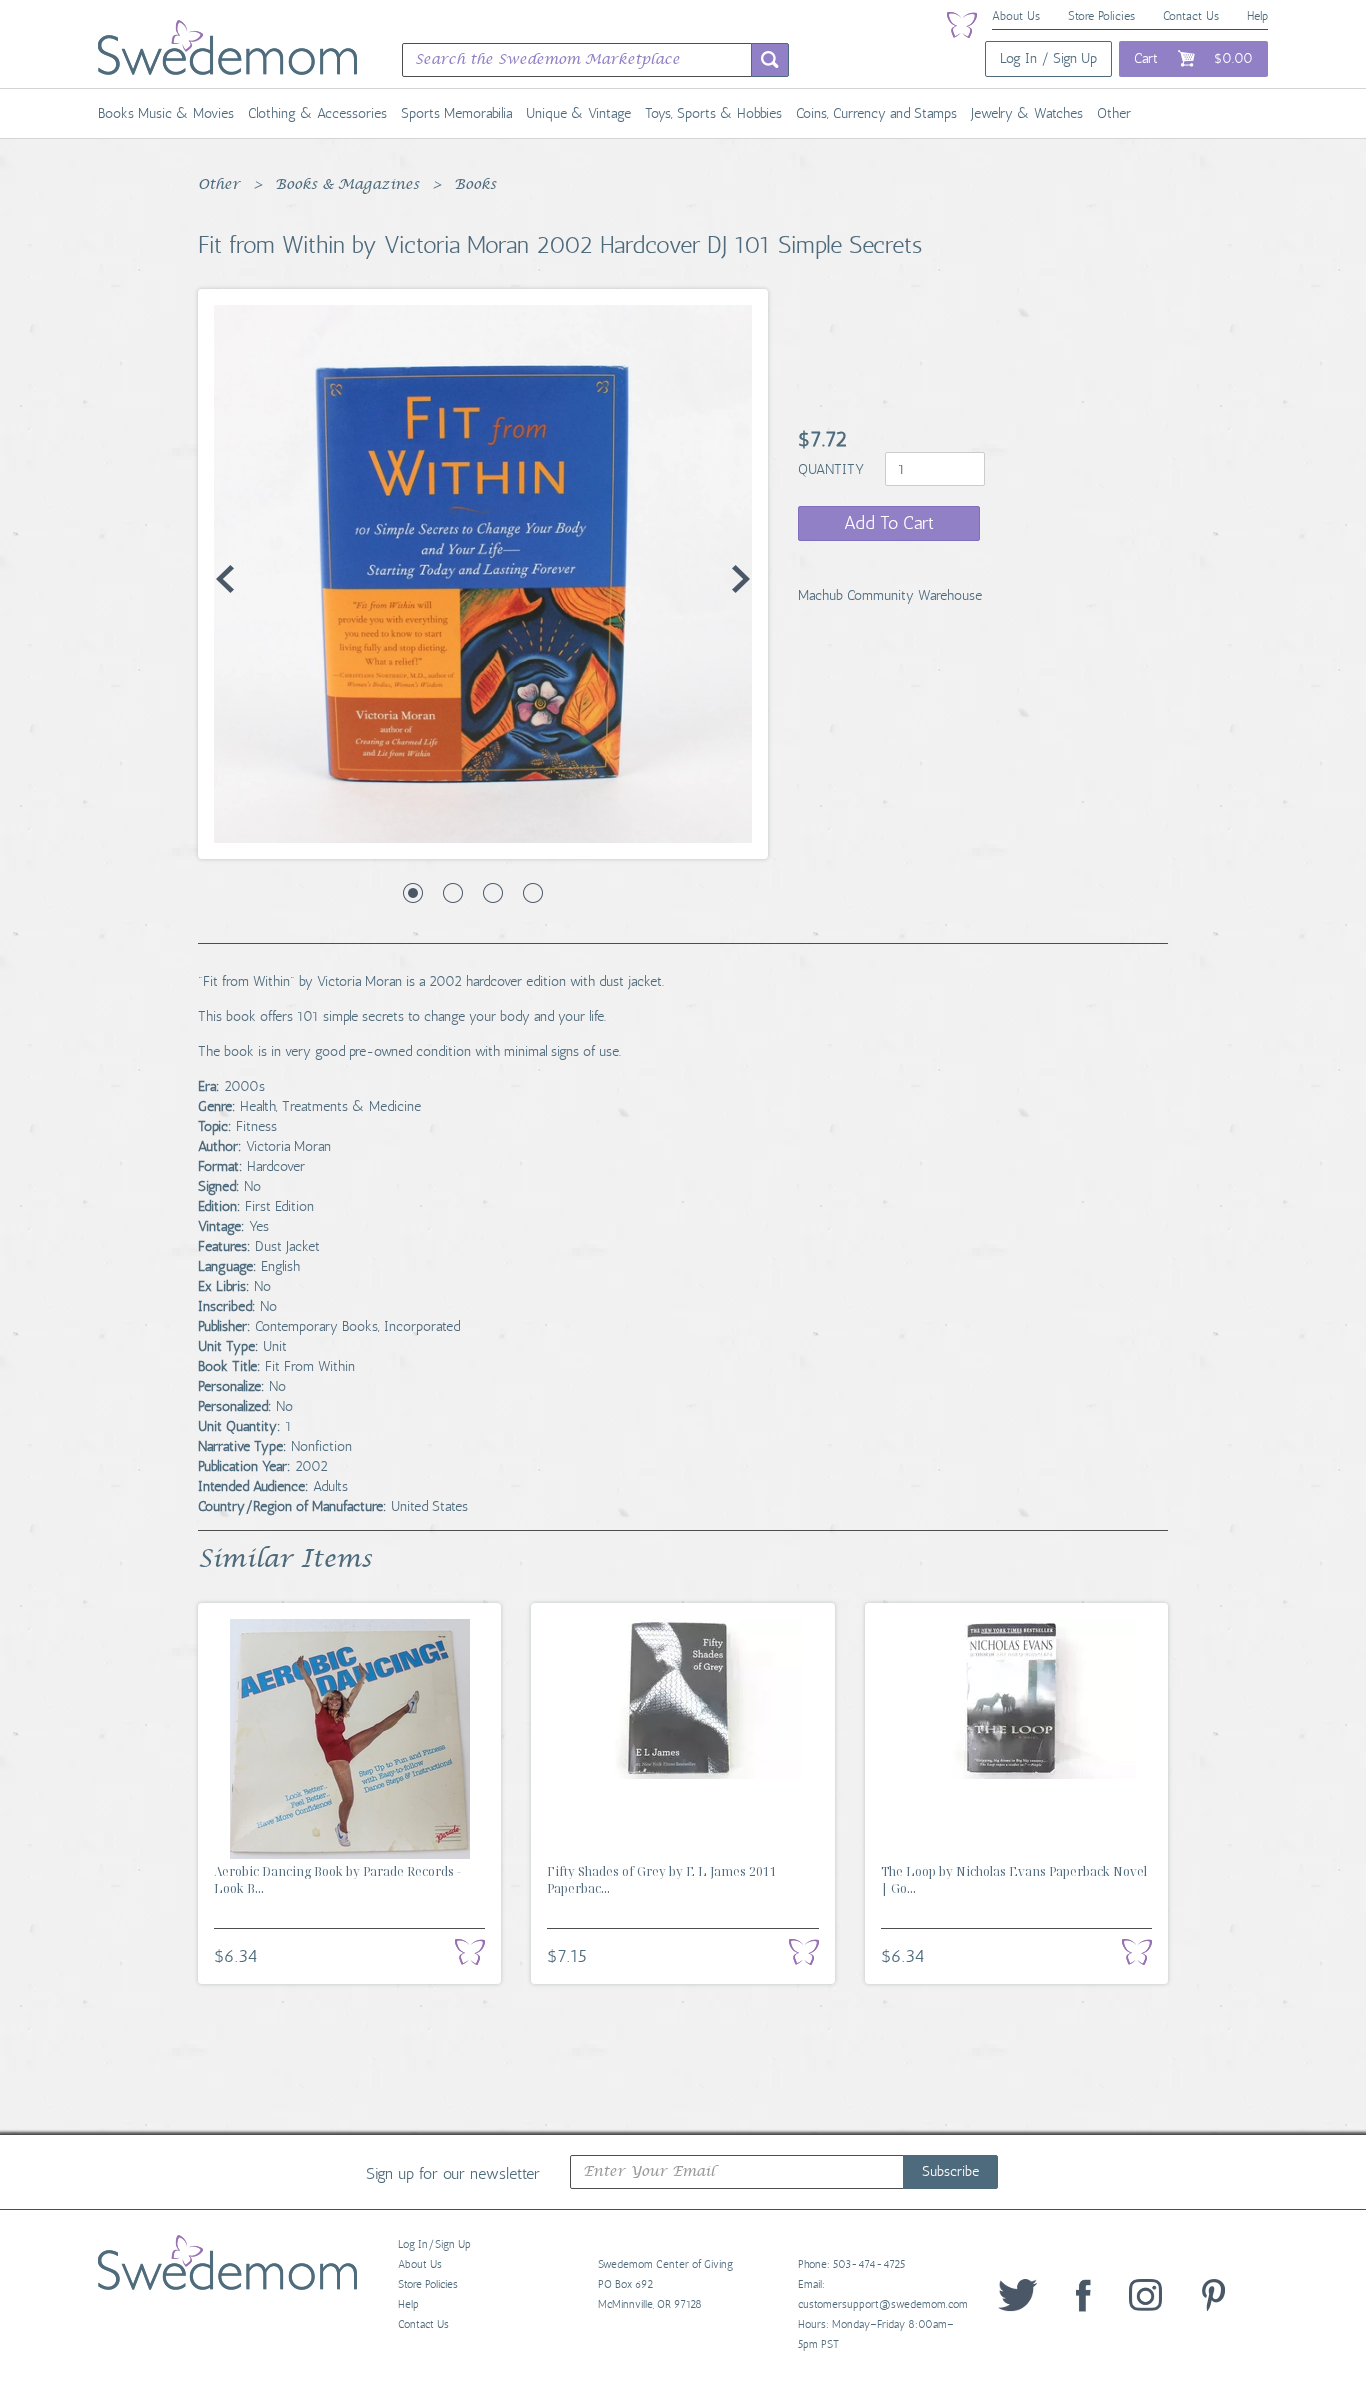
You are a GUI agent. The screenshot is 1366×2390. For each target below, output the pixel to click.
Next (741, 579)
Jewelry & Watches (1027, 113)
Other (1114, 113)
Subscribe (950, 2171)
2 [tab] (453, 893)
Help (1257, 16)
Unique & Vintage (578, 113)
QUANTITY (833, 469)
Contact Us (1191, 16)
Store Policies (1101, 16)
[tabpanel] (483, 574)
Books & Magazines (347, 185)
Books (475, 185)
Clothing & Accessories (317, 113)
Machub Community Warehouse (890, 595)
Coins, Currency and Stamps (876, 113)
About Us (1016, 16)
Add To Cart (889, 523)
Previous (225, 579)
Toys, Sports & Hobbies (713, 113)
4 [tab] (533, 893)
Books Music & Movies (166, 113)
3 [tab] (493, 893)
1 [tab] (413, 893)
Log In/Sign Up (434, 2244)
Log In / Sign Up (1048, 58)
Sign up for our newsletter (453, 2173)
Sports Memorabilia (456, 113)
